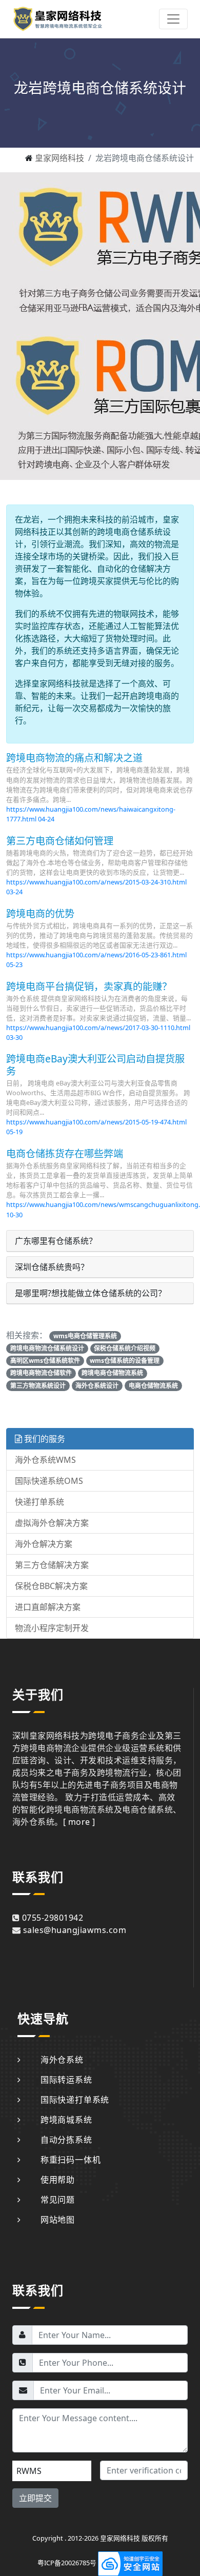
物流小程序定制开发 (52, 1628)
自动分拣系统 (66, 2140)
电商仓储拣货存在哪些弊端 (65, 1153)
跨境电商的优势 (40, 913)
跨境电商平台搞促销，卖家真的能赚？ (89, 986)
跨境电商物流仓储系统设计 (47, 1348)
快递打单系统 (39, 1502)
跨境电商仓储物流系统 (112, 1373)
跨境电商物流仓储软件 (41, 1373)
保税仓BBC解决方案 (51, 1586)
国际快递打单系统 (75, 2100)
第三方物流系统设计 (38, 1386)
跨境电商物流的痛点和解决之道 (74, 758)
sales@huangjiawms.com (75, 1930)
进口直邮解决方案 (48, 1607)
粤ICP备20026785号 (67, 2563)
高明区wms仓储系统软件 (45, 1361)
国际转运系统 (66, 2080)
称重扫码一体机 (71, 2160)
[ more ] (79, 1822)
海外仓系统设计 (97, 1386)
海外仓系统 (62, 2060)
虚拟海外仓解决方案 (52, 1523)
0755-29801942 (53, 1918)
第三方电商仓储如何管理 (60, 841)
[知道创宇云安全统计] (130, 2563)
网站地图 (58, 2220)
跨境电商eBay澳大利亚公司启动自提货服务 (95, 1064)
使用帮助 (58, 2180)
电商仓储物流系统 (153, 1386)
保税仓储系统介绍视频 (125, 1348)
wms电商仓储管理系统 (85, 1336)
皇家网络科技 (59, 158)
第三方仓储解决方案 (52, 1565)
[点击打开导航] (173, 19)
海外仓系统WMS (45, 1460)
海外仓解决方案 (44, 1544)
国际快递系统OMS (49, 1481)
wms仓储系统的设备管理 (125, 1361)
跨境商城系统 (66, 2120)
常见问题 (58, 2200)
